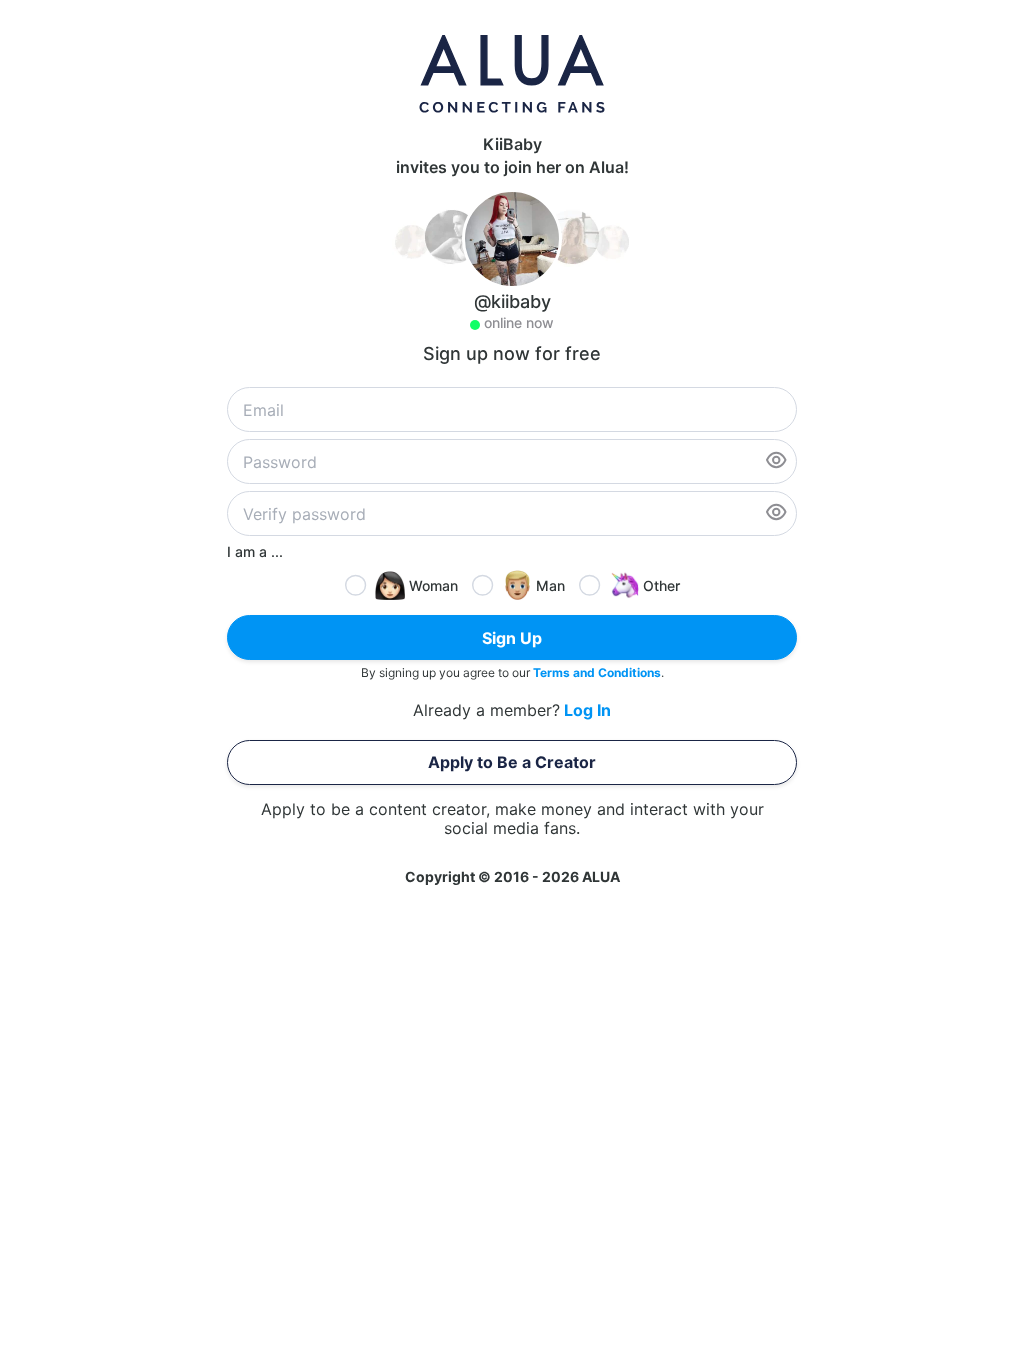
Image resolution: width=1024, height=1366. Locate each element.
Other (661, 585)
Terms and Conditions (597, 672)
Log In (587, 710)
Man (550, 585)
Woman (433, 585)
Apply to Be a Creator (512, 762)
